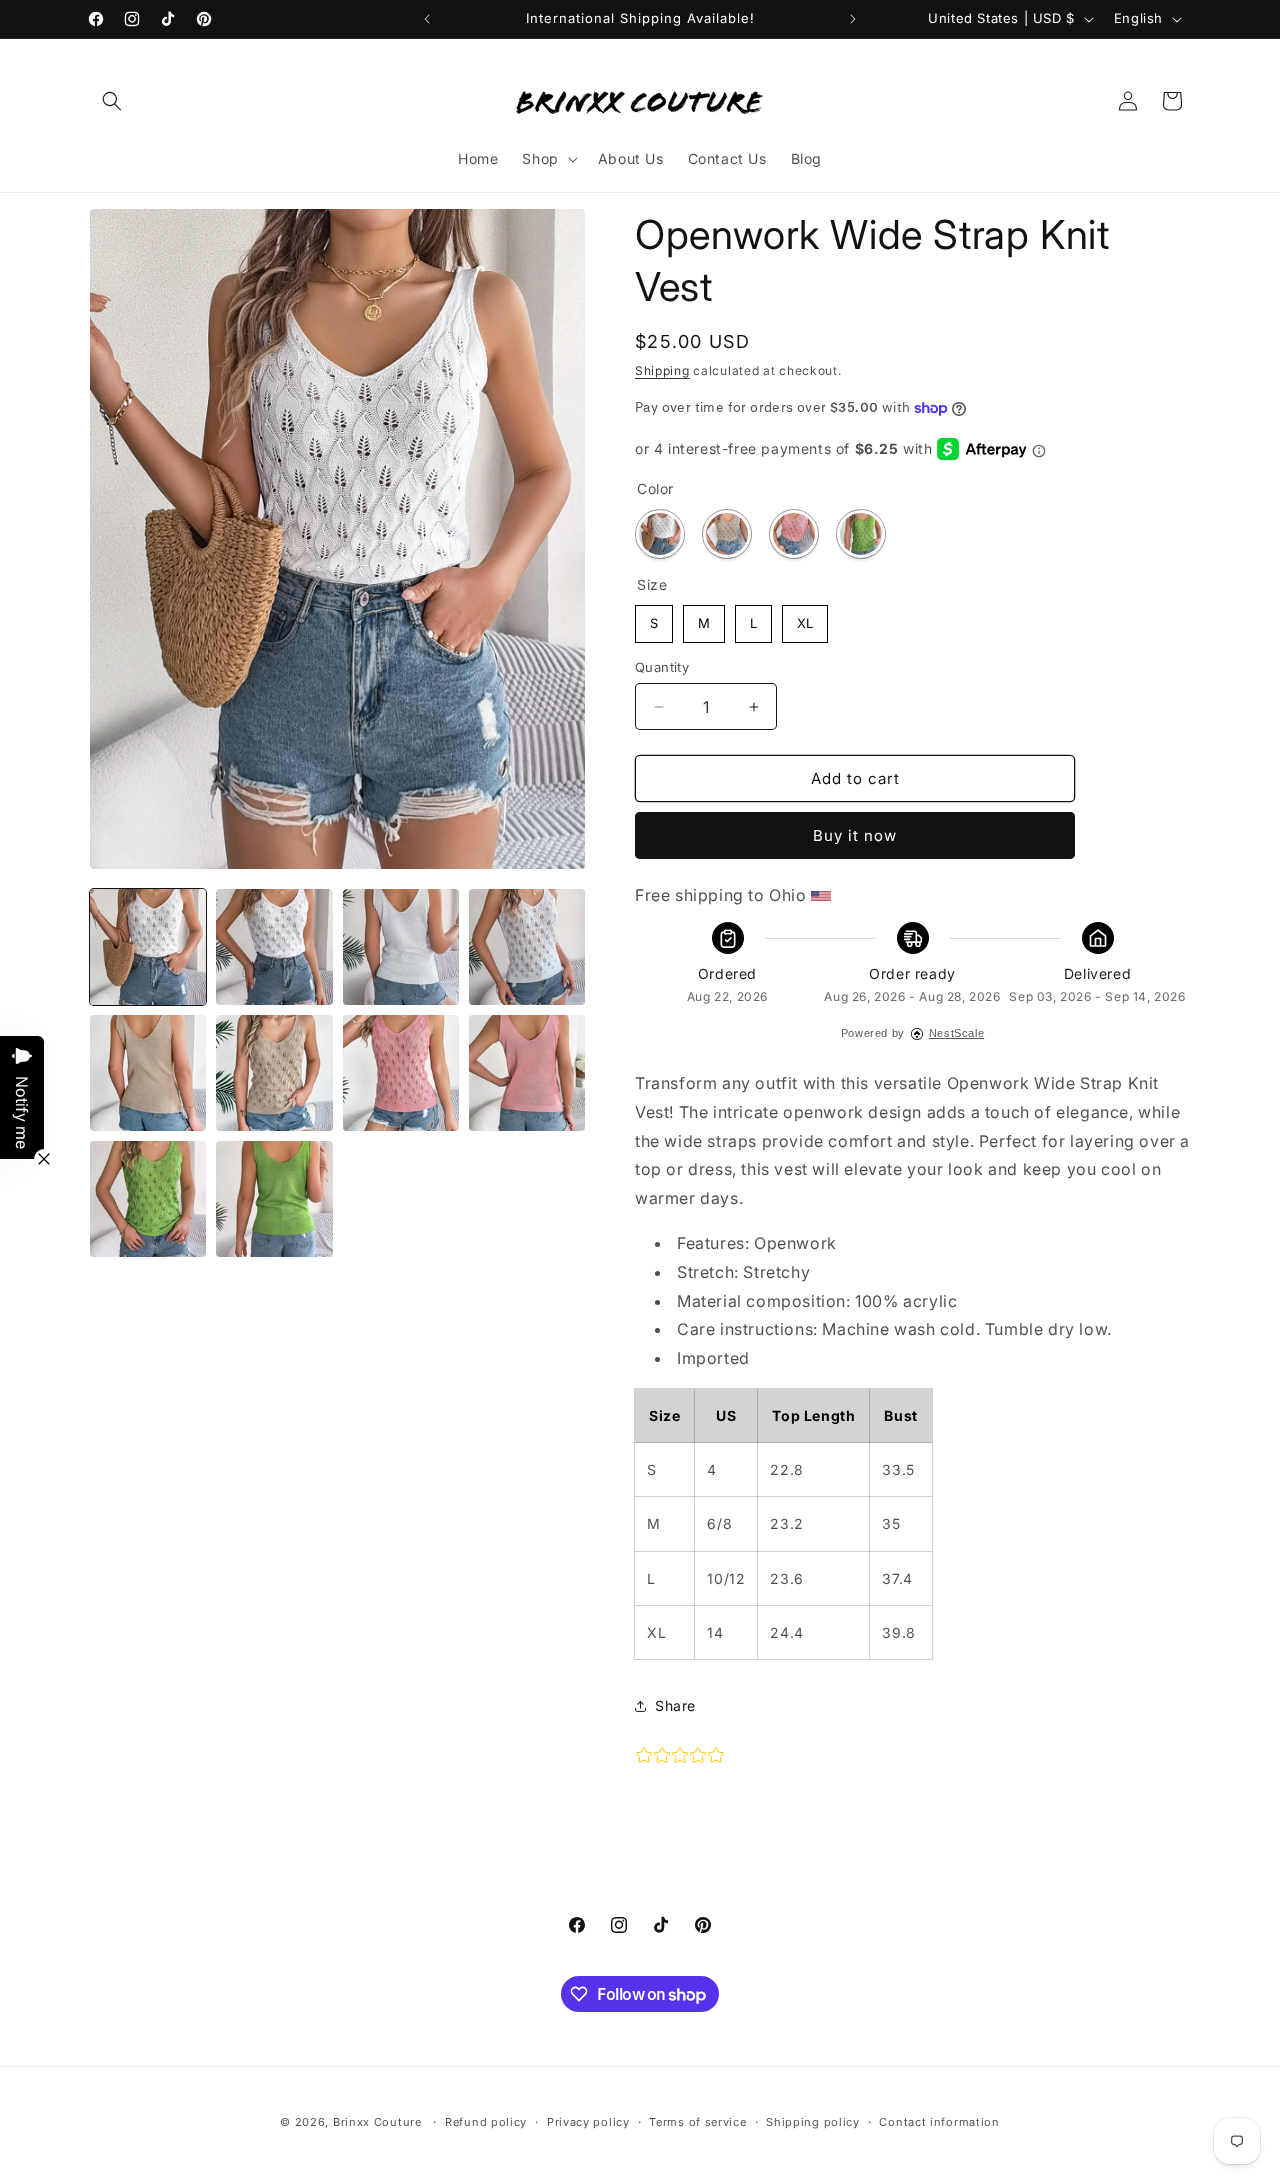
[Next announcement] (853, 19)
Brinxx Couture (377, 2122)
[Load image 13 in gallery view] (274, 1199)
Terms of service (697, 2122)
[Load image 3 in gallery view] (401, 947)
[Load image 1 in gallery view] (148, 947)
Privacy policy (588, 2122)
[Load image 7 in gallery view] (274, 1073)
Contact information (939, 2122)
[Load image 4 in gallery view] (527, 947)
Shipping (662, 370)
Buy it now (855, 835)
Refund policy (486, 2122)
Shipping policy (813, 2122)
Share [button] (675, 1705)
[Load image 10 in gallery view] (527, 1073)
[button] (112, 101)
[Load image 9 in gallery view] (401, 1073)
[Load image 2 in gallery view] (274, 947)
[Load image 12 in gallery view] (148, 1199)
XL (805, 618)
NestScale (956, 1033)
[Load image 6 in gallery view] (148, 1073)
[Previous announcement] (427, 19)
